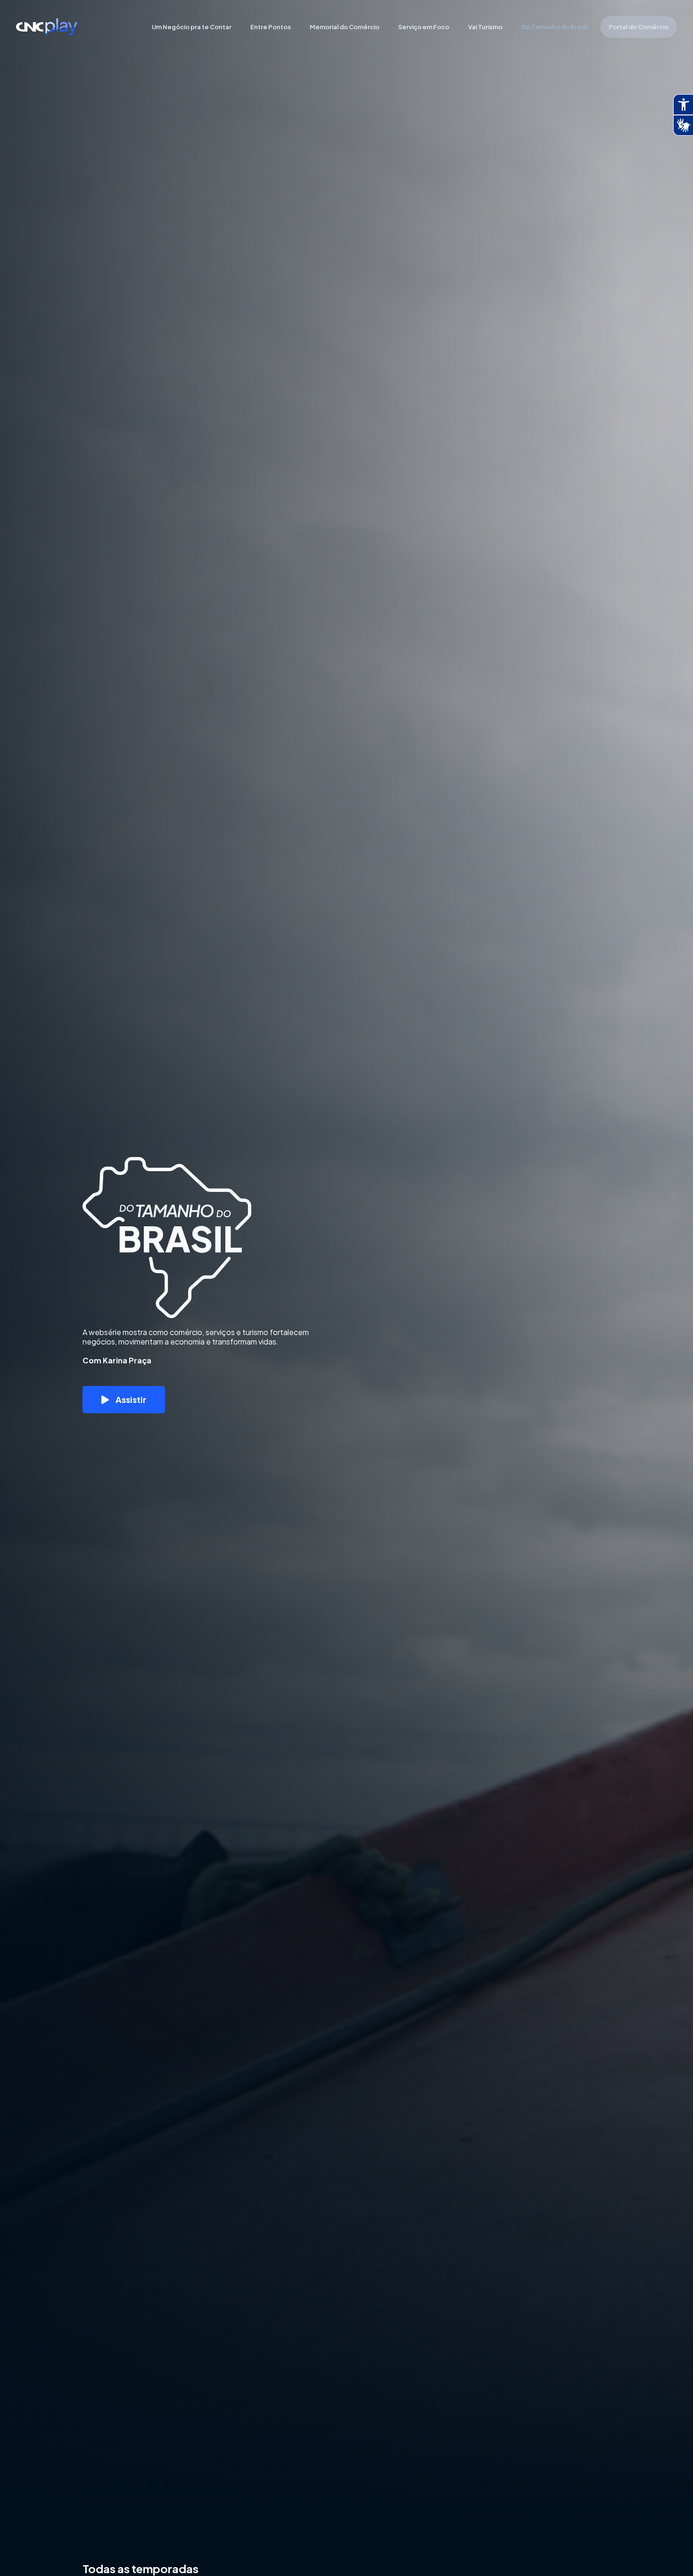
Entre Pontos (271, 27)
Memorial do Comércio (345, 27)
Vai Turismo (485, 27)
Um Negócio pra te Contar (192, 27)
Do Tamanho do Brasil (554, 27)
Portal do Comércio (639, 27)
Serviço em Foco (424, 27)
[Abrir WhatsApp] (669, 2552)
